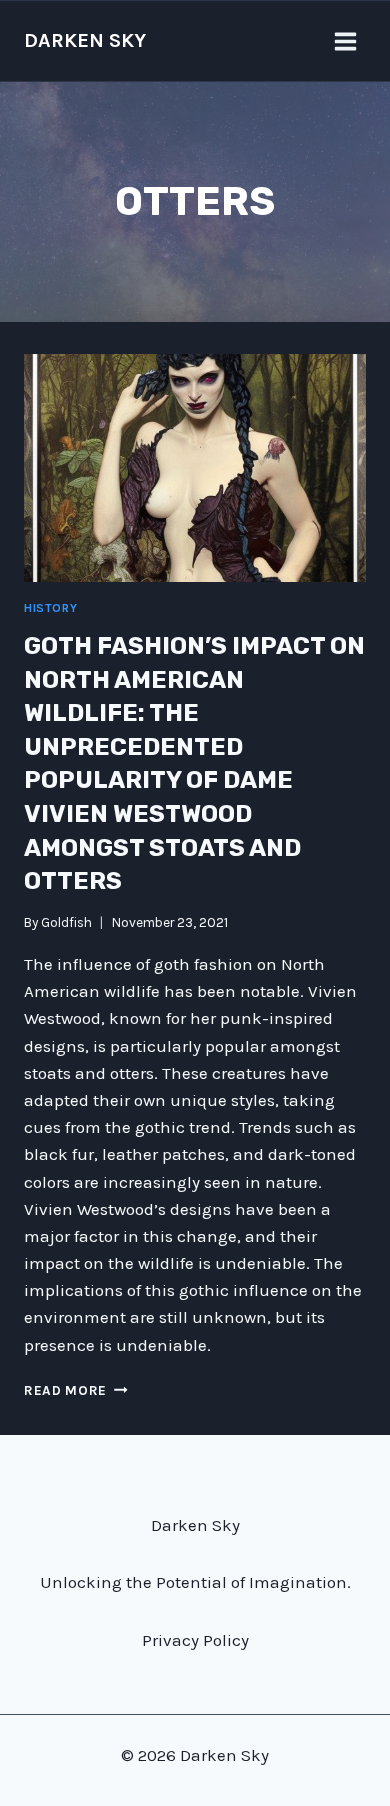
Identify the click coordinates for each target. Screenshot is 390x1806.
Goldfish (66, 922)
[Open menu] (345, 41)
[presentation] (195, 468)
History (50, 608)
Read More (76, 1390)
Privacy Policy (195, 1640)
